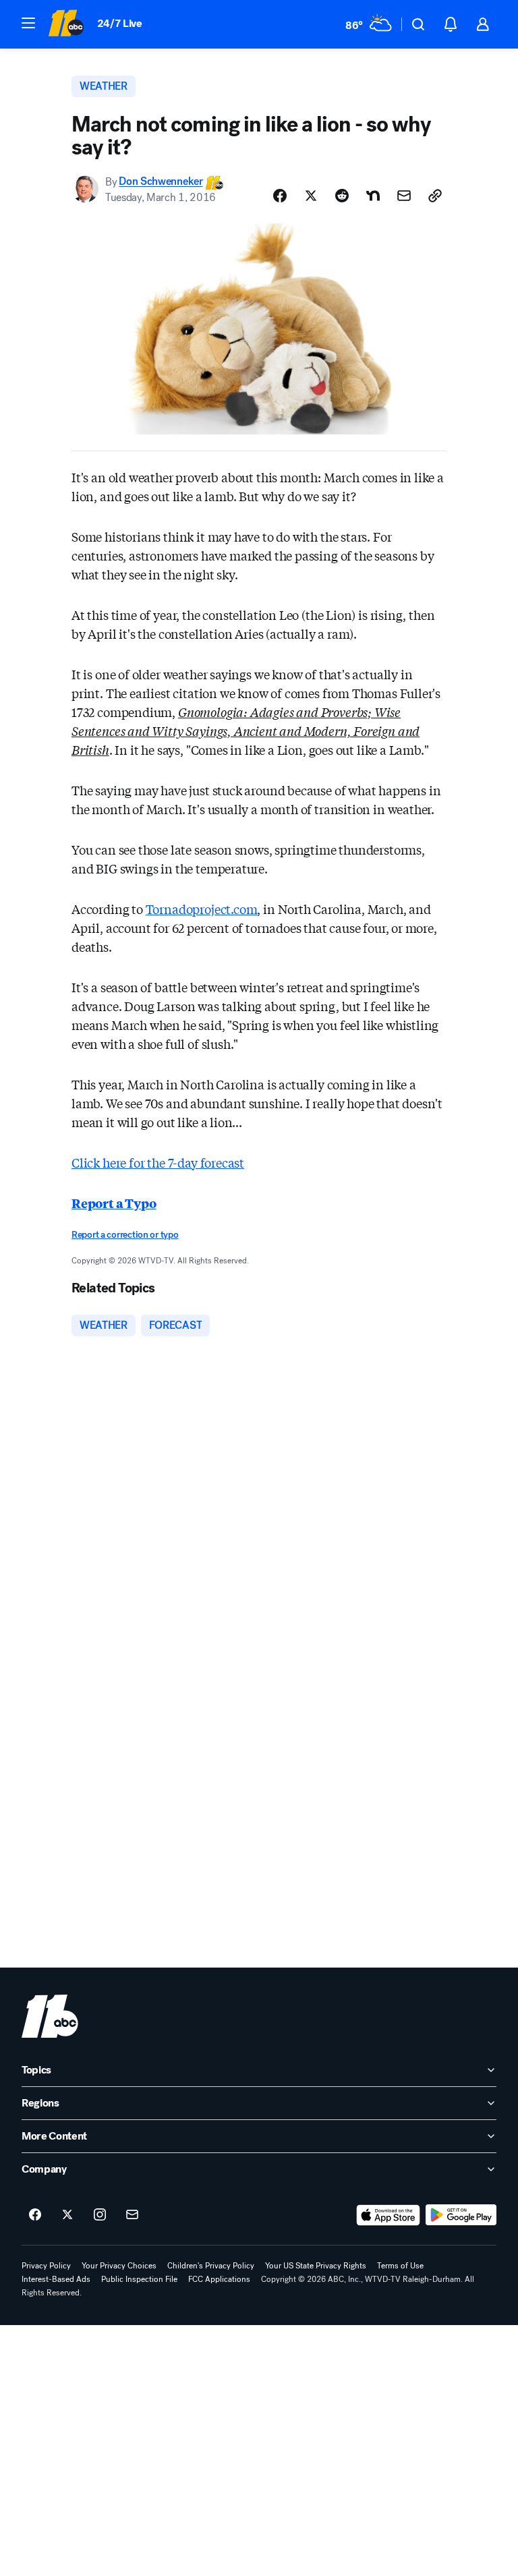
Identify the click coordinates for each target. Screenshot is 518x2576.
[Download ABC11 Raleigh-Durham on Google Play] (461, 2215)
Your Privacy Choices (119, 2266)
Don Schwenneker (161, 182)
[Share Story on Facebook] (280, 196)
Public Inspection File (139, 2279)
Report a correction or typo (125, 1235)
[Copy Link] (435, 196)
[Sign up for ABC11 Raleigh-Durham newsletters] (132, 2215)
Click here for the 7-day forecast (158, 1162)
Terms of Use (400, 2266)
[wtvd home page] (50, 2016)
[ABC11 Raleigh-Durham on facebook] (35, 2215)
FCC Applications (219, 2279)
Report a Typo (114, 1203)
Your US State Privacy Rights (316, 2266)
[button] (28, 23)
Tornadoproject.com (202, 909)
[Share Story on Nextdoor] (373, 196)
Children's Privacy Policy (211, 2266)
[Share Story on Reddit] (342, 196)
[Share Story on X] (311, 196)
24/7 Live (120, 23)
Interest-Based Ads (56, 2279)
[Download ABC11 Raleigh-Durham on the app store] (388, 2215)
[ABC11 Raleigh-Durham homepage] (66, 24)
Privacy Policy (46, 2266)
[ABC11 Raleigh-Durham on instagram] (100, 2215)
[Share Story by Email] (404, 196)
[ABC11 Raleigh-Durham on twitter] (67, 2215)
